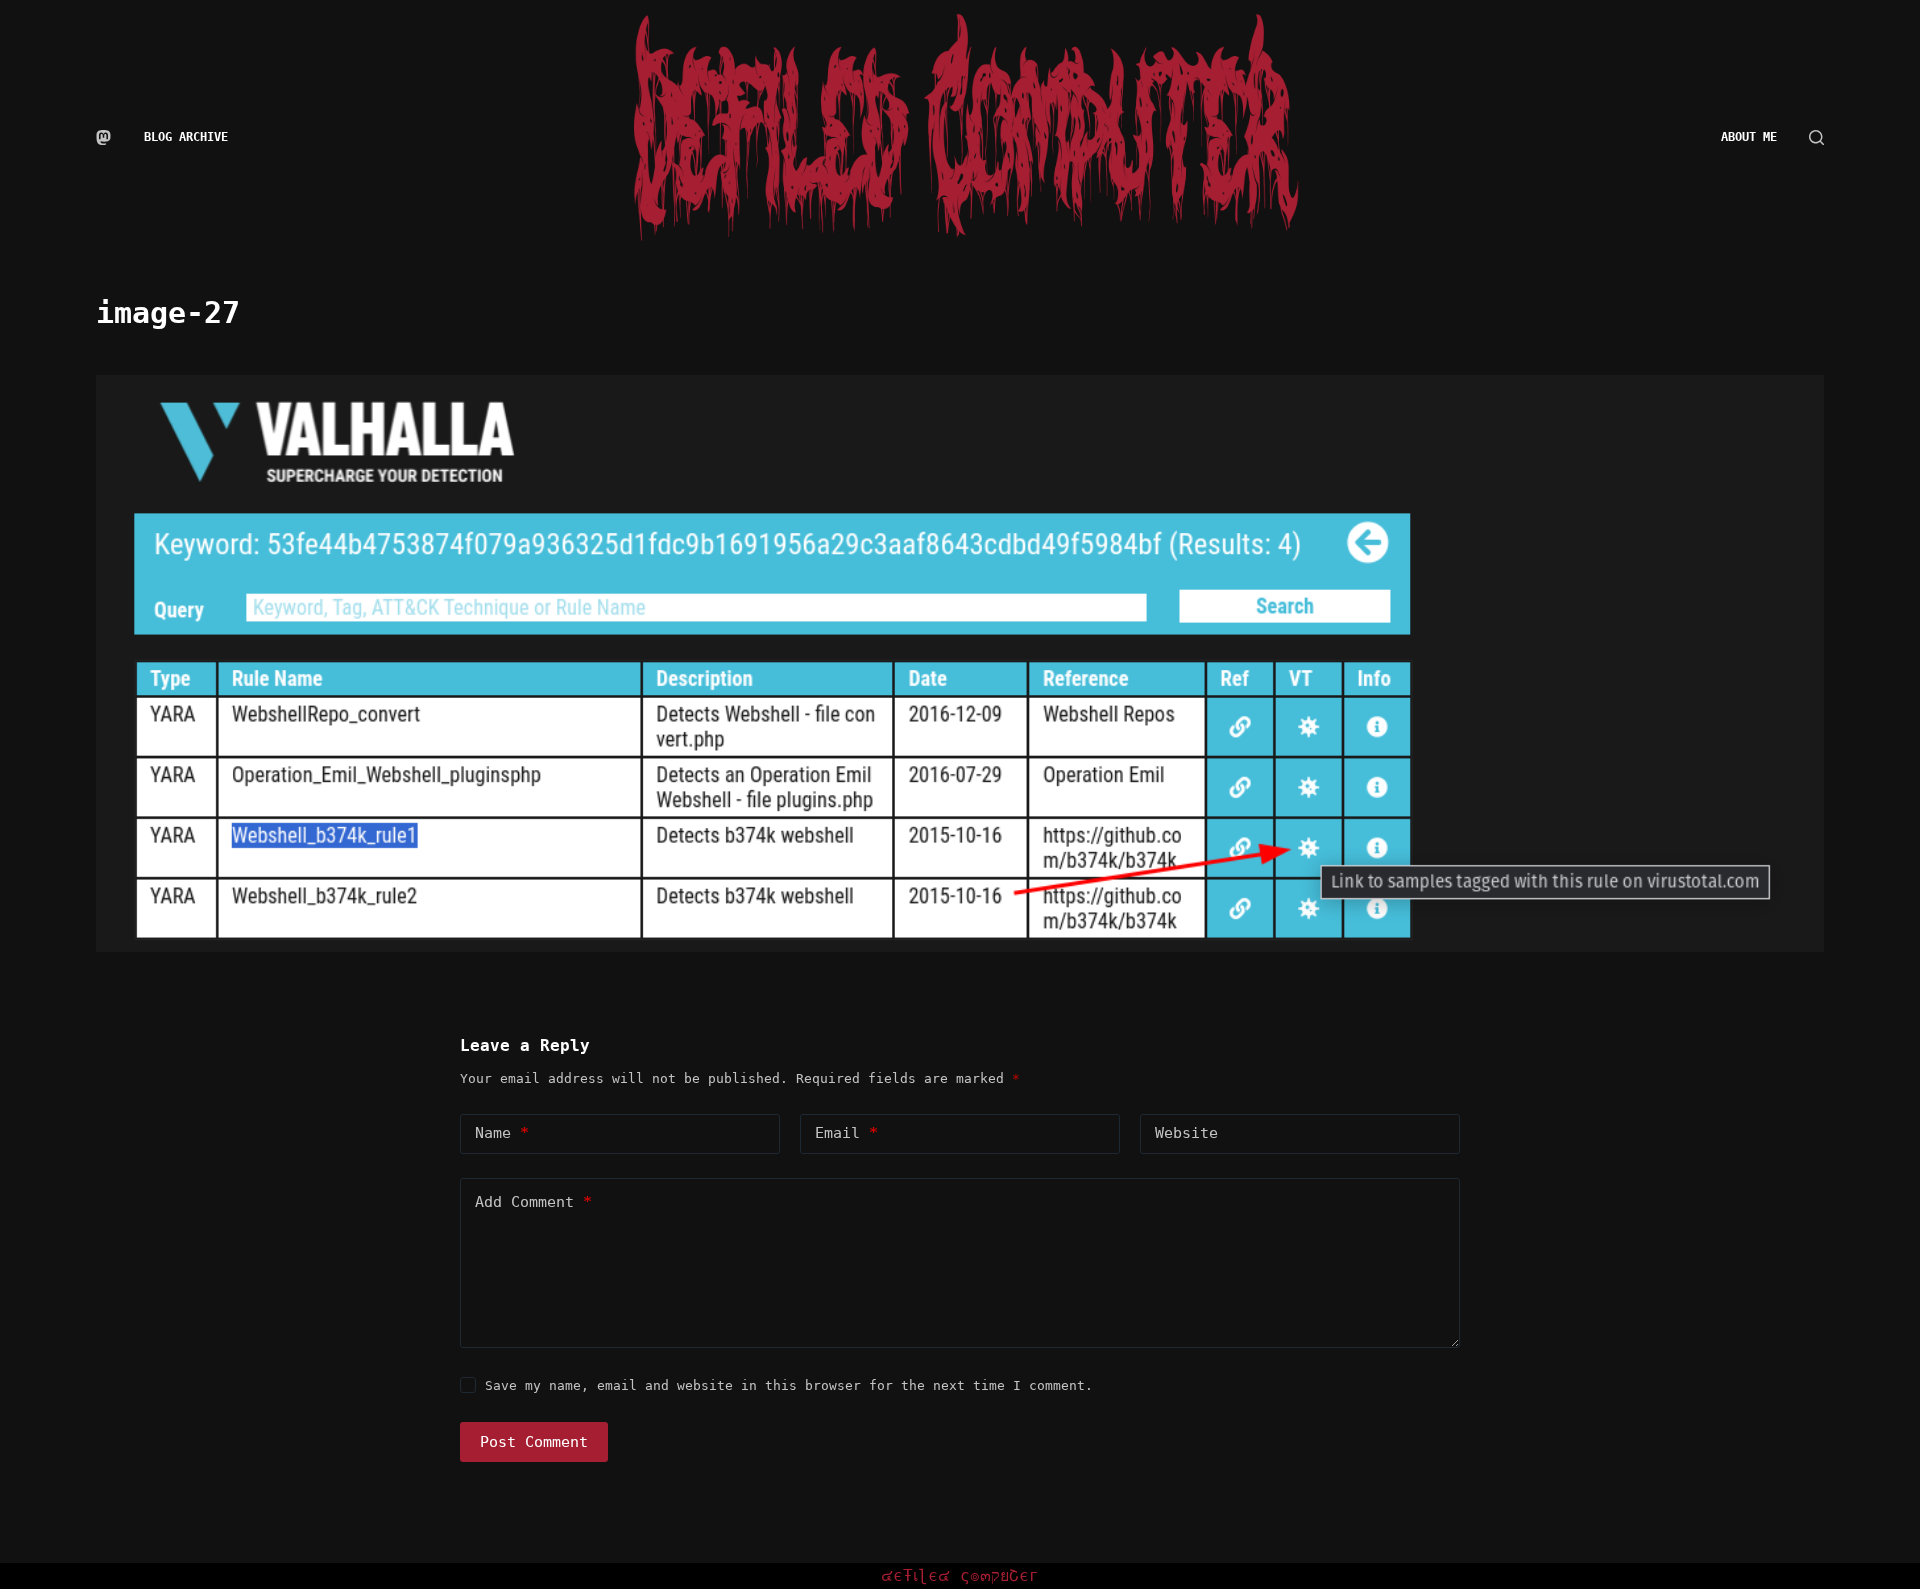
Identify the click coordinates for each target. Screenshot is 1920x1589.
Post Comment (534, 1442)
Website (1186, 1133)
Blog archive (186, 137)
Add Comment (533, 1202)
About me (1749, 137)
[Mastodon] (103, 137)
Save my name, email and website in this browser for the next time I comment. (789, 1385)
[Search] (1816, 137)
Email (846, 1133)
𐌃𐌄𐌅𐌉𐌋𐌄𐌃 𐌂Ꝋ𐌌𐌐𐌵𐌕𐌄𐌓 (960, 1575)
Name (502, 1133)
